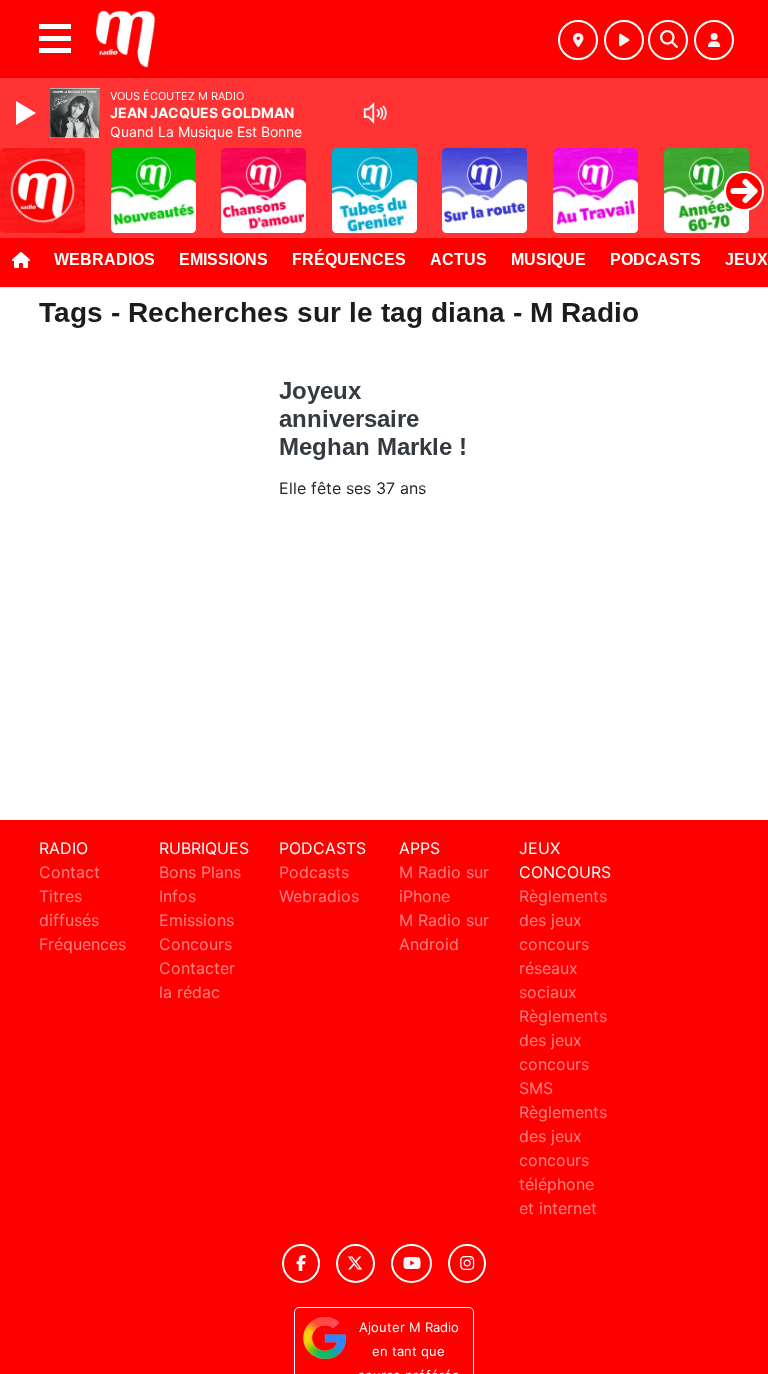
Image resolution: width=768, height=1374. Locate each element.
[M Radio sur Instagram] (467, 1263)
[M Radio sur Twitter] (355, 1263)
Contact (69, 872)
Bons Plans (200, 872)
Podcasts (655, 259)
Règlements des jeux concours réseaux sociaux (563, 944)
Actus (458, 259)
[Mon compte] (714, 40)
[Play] (28, 113)
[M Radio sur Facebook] (301, 1263)
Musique (548, 259)
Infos (177, 896)
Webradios (104, 259)
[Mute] (375, 113)
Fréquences (349, 259)
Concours (195, 944)
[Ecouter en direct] (624, 40)
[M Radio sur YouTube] (411, 1263)
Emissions (223, 259)
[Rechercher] (668, 40)
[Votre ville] (578, 40)
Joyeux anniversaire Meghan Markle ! (373, 418)
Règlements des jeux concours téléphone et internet (563, 1160)
